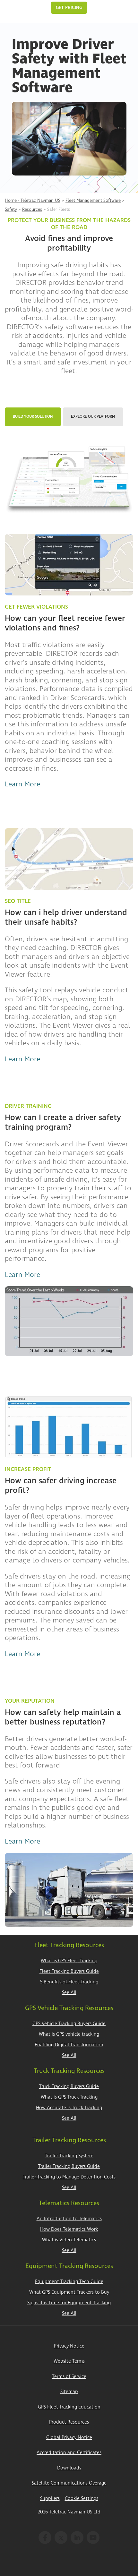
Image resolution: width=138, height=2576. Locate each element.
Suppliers (50, 2499)
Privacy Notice (69, 2346)
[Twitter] (61, 2537)
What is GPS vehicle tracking (69, 2034)
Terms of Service (69, 2377)
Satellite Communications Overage (69, 2483)
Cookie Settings (82, 2499)
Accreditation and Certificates (69, 2453)
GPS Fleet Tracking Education (69, 2407)
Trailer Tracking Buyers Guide (69, 2166)
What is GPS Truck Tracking (69, 2097)
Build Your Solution (33, 417)
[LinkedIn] (77, 2537)
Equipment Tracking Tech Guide (69, 2282)
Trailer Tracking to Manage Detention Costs (69, 2177)
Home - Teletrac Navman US (33, 200)
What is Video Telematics (69, 2240)
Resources (32, 209)
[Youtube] (93, 2537)
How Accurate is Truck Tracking (69, 2108)
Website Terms (69, 2361)
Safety (11, 209)
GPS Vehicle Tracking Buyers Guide (69, 2024)
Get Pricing (69, 8)
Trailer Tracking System (69, 2156)
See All (69, 1993)
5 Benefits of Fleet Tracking (69, 1982)
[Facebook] (45, 2537)
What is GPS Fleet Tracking (69, 1961)
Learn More (22, 784)
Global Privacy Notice (69, 2438)
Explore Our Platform (93, 417)
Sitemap (69, 2392)
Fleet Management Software (93, 200)
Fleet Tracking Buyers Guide (69, 1971)
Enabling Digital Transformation (69, 2045)
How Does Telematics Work (69, 2229)
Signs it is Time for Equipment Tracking (69, 2303)
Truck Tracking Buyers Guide (69, 2087)
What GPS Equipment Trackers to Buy (69, 2292)
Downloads (69, 2468)
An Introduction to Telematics (69, 2219)
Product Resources (69, 2422)
